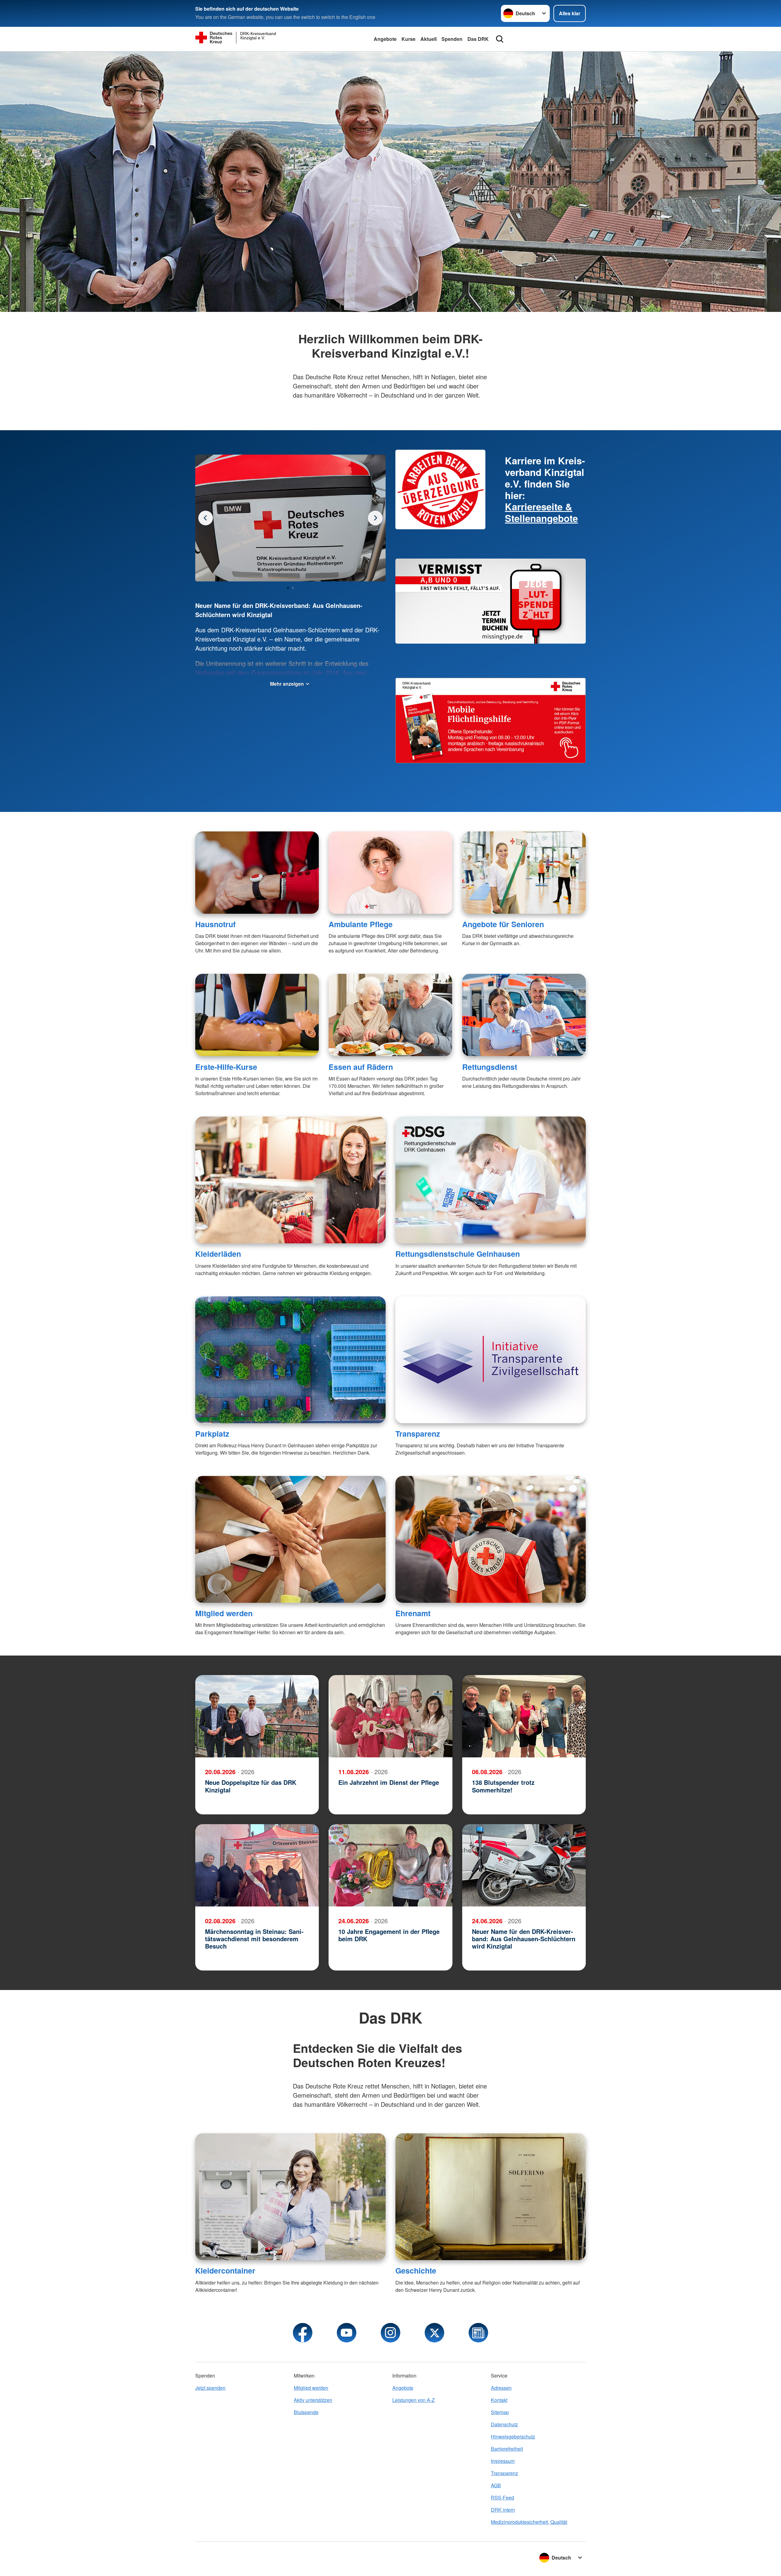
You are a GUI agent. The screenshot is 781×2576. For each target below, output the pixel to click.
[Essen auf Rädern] (390, 1015)
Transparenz (418, 1434)
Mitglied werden (224, 1613)
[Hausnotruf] (257, 873)
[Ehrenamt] (491, 1539)
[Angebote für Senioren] (524, 873)
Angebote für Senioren (503, 924)
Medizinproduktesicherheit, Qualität (529, 2522)
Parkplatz (212, 1434)
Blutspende (306, 2412)
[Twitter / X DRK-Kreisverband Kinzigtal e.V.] (434, 2333)
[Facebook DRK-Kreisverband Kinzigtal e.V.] (303, 2333)
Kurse (408, 39)
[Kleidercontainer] (290, 2197)
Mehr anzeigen (287, 684)
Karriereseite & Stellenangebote (541, 512)
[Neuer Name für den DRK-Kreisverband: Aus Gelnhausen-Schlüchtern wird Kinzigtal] (524, 1865)
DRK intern (503, 2510)
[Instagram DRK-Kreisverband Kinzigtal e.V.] (390, 2333)
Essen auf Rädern (361, 1067)
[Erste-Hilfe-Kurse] (257, 1015)
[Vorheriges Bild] (375, 518)
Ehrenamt (413, 1613)
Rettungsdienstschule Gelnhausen (458, 1254)
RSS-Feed (502, 2497)
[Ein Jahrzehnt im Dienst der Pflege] (390, 1716)
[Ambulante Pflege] (390, 873)
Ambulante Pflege (361, 924)
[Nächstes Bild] (206, 518)
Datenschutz (504, 2424)
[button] (288, 588)
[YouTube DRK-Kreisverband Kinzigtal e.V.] (347, 2333)
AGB (496, 2485)
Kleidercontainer (225, 2271)
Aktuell (428, 39)
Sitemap (500, 2412)
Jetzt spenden (210, 2388)
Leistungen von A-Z (414, 2400)
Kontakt (499, 2400)
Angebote (385, 39)
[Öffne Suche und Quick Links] (500, 39)
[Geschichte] (491, 2197)
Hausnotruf (215, 924)
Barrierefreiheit (507, 2449)
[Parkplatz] (290, 1360)
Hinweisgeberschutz (513, 2437)
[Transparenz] (491, 1360)
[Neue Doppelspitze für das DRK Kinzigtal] (257, 1716)
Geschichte (416, 2271)
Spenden (452, 39)
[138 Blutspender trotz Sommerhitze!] (524, 1716)
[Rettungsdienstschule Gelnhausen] (491, 1180)
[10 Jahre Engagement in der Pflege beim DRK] (390, 1865)
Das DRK (478, 39)
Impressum (503, 2461)
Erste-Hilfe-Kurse (226, 1067)
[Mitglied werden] (290, 1539)
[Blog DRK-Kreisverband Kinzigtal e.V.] (478, 2333)
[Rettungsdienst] (524, 1015)
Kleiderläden (218, 1254)
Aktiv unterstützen (313, 2400)
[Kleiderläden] (290, 1180)
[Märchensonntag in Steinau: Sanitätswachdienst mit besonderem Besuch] (257, 1865)
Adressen (501, 2388)
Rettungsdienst (490, 1067)
